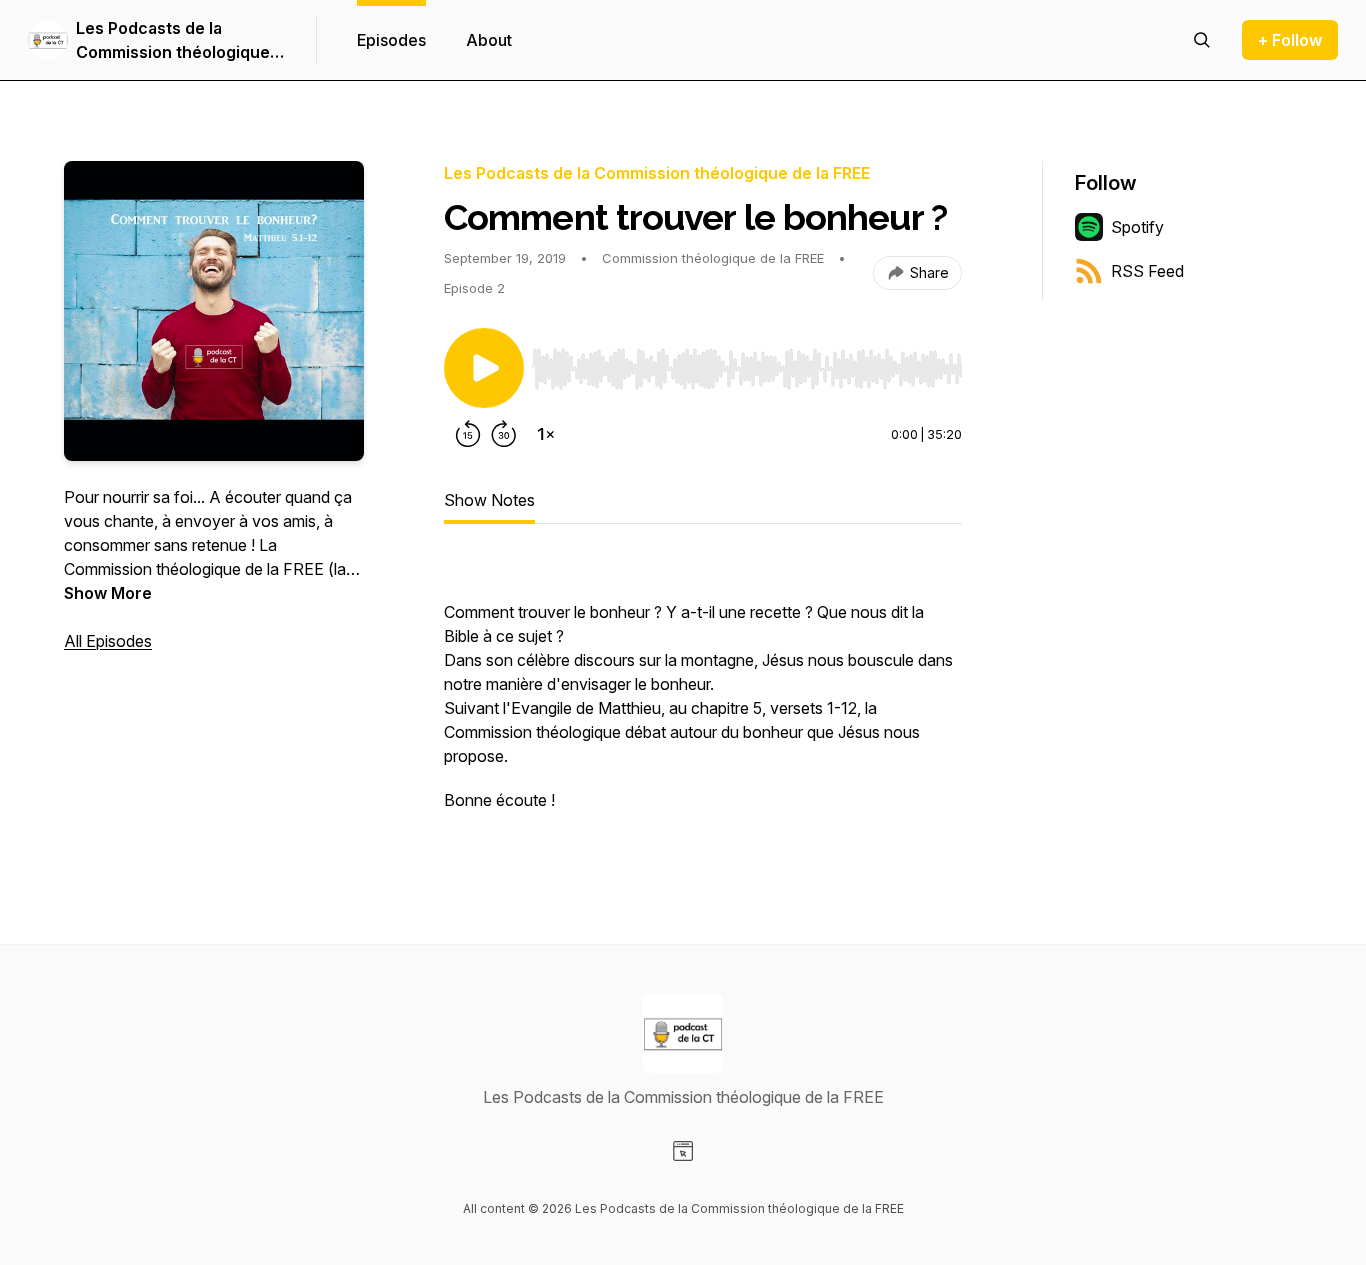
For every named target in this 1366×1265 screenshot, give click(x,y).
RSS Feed (1147, 271)
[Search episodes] (1202, 40)
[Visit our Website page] (683, 1151)
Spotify (1137, 227)
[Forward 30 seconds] (504, 434)
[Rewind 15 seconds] (468, 434)
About (489, 40)
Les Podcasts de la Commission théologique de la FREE (173, 41)
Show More (108, 593)
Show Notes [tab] (489, 500)
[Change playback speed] (546, 434)
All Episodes (108, 641)
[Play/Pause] (484, 368)
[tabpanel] (703, 694)
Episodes (391, 40)
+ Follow (1290, 40)
